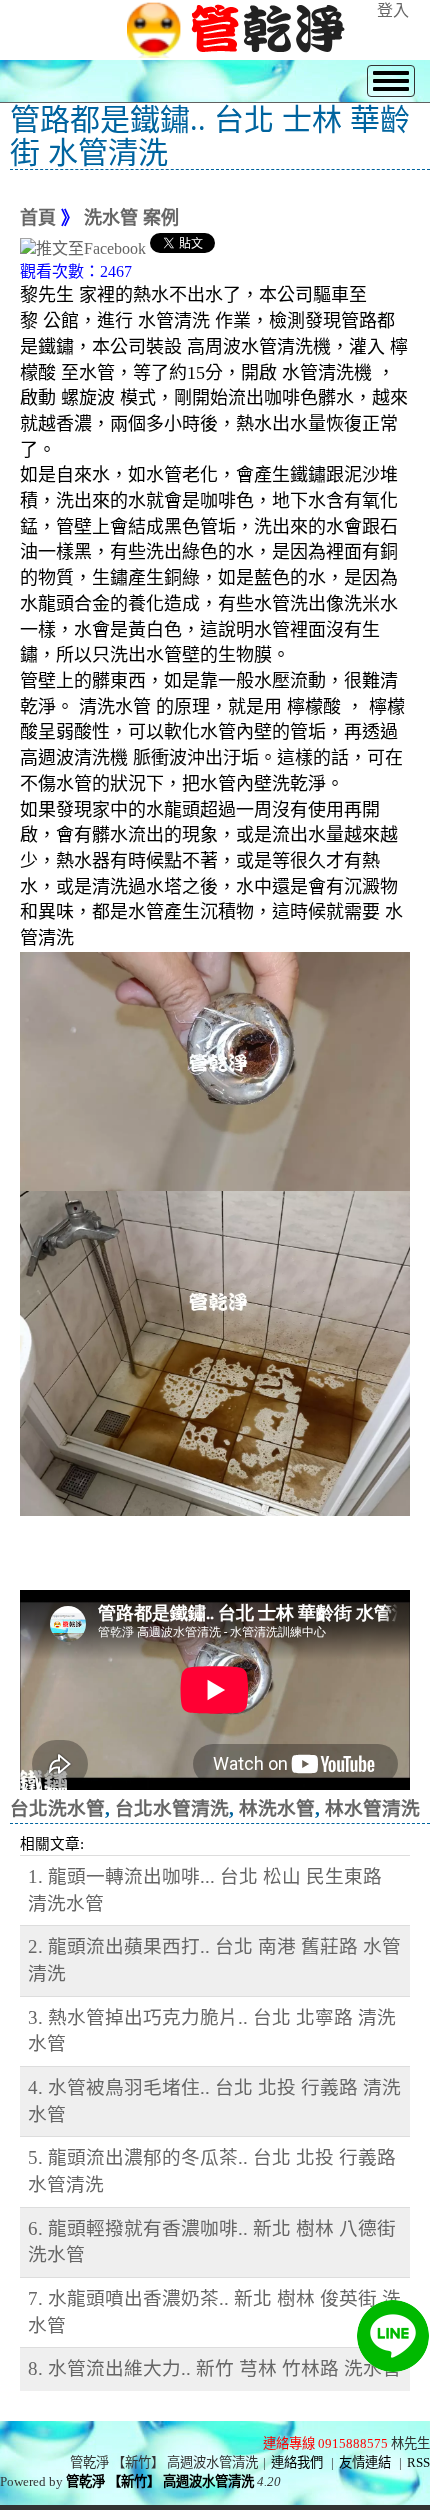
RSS (418, 2462)
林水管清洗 (372, 1808)
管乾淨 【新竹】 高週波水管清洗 (160, 2481)
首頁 (38, 218)
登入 (393, 10)
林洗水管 (277, 1808)
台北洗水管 (57, 1808)
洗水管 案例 (131, 218)
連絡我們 (297, 2462)
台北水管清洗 (172, 1808)
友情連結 (365, 2462)
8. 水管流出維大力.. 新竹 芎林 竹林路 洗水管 (214, 2368)
